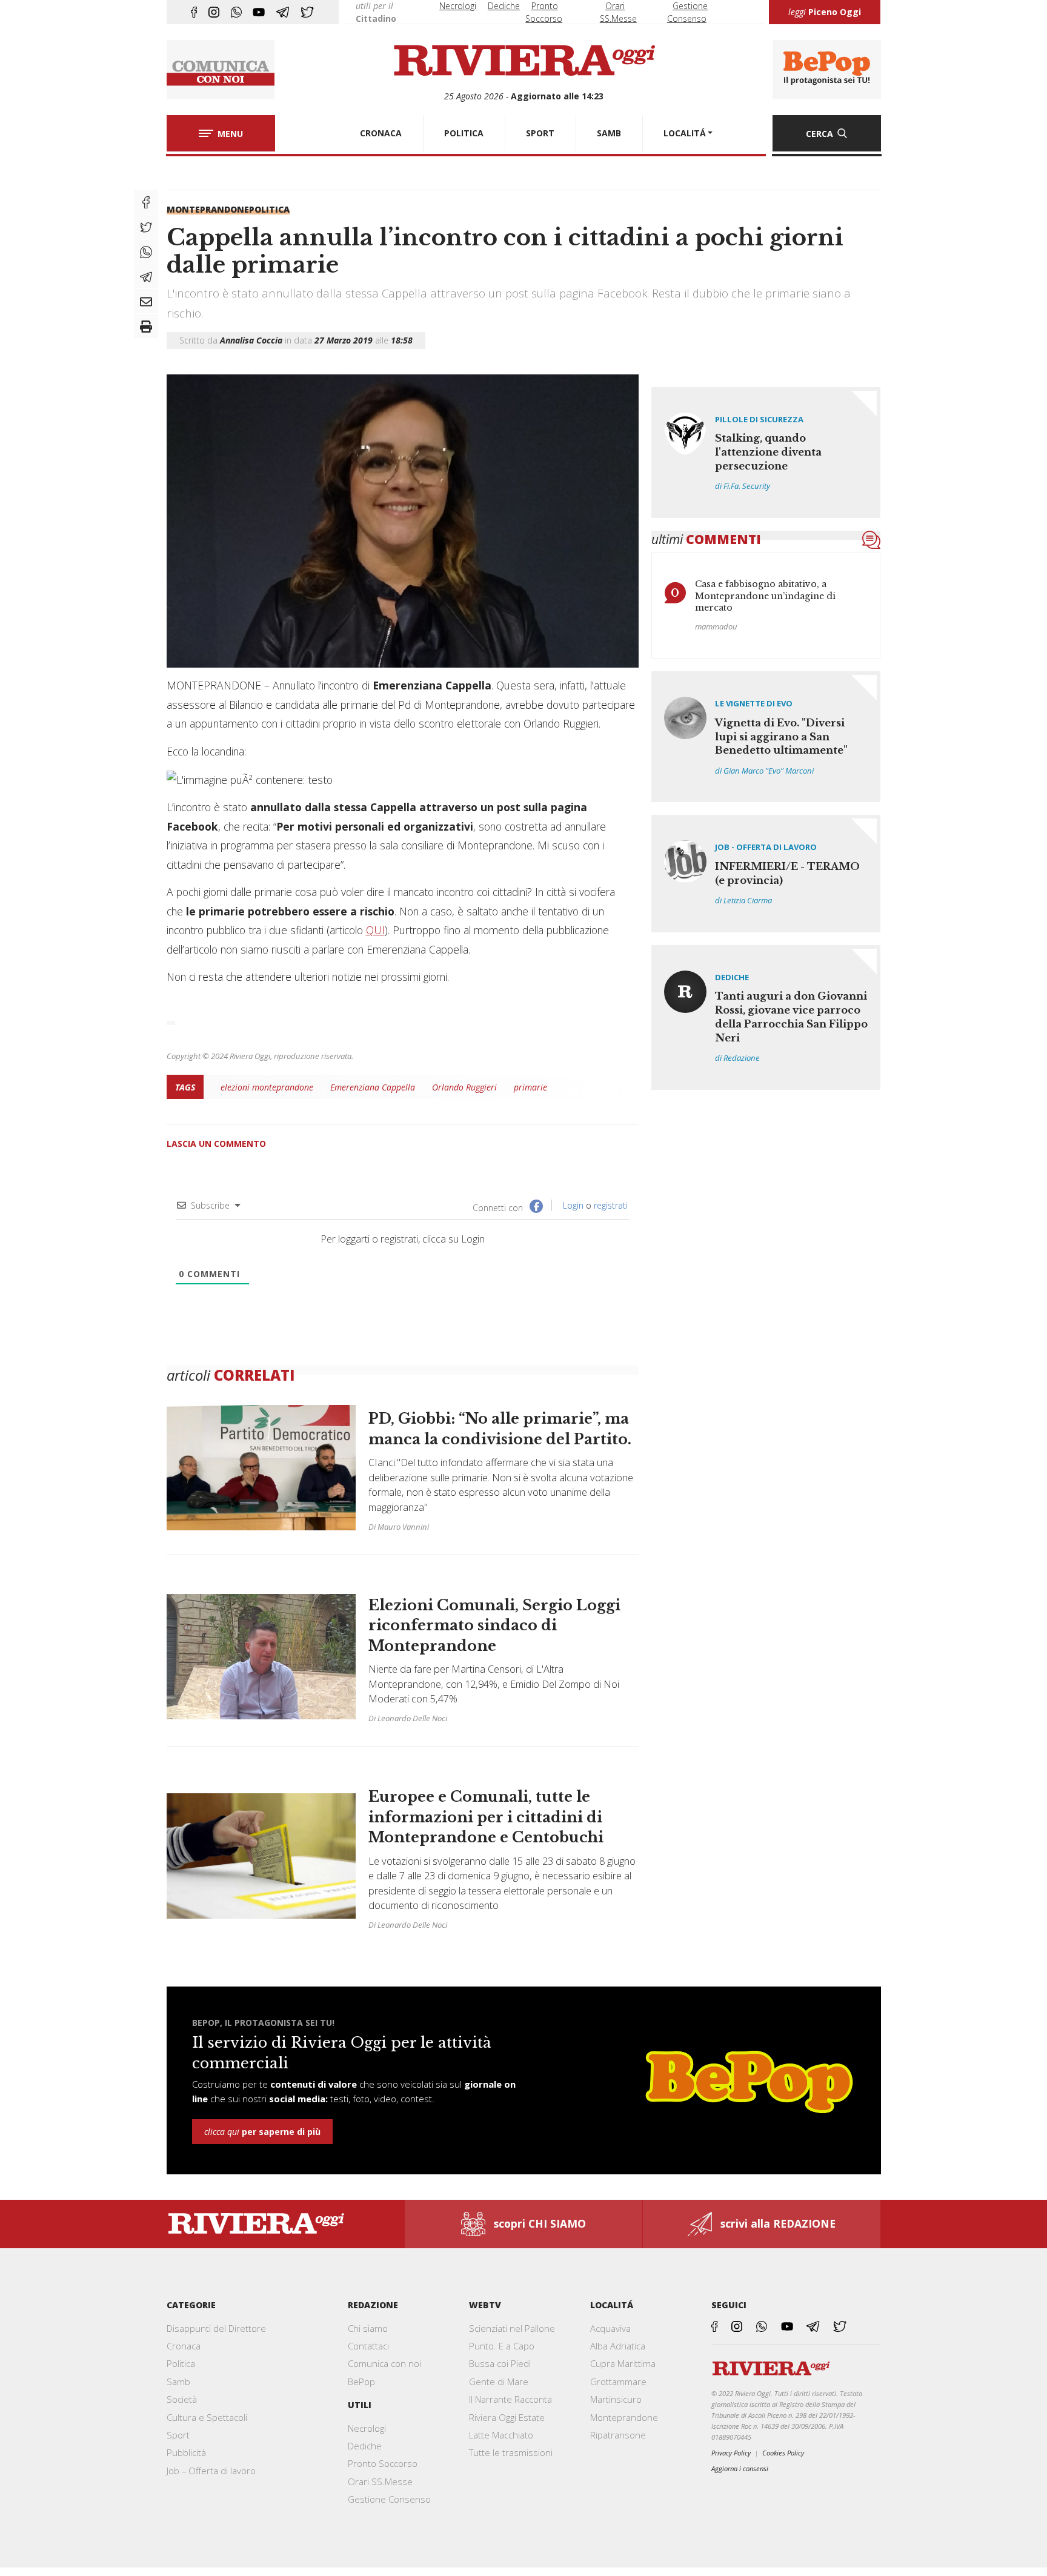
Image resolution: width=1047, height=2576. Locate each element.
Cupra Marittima (623, 2363)
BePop (361, 2382)
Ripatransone (618, 2435)
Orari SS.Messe (380, 2481)
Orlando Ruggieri (464, 1087)
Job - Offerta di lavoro (766, 847)
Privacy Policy (731, 2453)
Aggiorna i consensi (740, 2468)
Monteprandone (208, 209)
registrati (611, 1205)
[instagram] (214, 12)
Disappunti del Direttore (216, 2328)
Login (572, 1205)
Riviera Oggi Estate (507, 2417)
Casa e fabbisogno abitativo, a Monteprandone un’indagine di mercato (765, 596)
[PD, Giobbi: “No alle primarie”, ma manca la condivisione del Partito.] (403, 1474)
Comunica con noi (384, 2363)
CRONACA (381, 133)
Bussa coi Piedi (500, 2363)
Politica (269, 209)
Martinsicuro (616, 2399)
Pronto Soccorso (383, 2463)
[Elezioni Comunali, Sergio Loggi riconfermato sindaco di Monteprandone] (403, 1656)
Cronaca (184, 2346)
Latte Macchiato (501, 2435)
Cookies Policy (783, 2453)
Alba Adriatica (618, 2346)
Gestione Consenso (389, 2499)
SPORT (540, 133)
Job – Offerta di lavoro (211, 2471)
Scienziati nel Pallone (512, 2328)
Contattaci (368, 2346)
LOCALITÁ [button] (685, 133)
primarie (530, 1087)
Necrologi (458, 6)
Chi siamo (368, 2328)
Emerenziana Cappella (373, 1087)
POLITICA (464, 133)
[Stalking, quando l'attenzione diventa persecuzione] (766, 453)
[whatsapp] (236, 12)
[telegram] (283, 12)
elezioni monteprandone (267, 1087)
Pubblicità (186, 2452)
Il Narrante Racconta (510, 2399)
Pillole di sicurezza (759, 419)
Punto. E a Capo (502, 2346)
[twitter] (307, 12)
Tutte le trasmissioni (511, 2452)
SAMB (609, 133)
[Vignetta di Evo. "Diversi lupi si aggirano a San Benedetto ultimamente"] (766, 737)
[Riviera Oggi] (524, 61)
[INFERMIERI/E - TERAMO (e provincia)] (766, 873)
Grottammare (618, 2382)
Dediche (504, 6)
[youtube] (259, 12)
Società (182, 2399)
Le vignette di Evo (754, 703)
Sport (178, 2435)
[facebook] (194, 12)
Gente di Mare (499, 2382)
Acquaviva (610, 2328)
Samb (178, 2382)
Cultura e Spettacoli (207, 2417)
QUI (375, 930)
